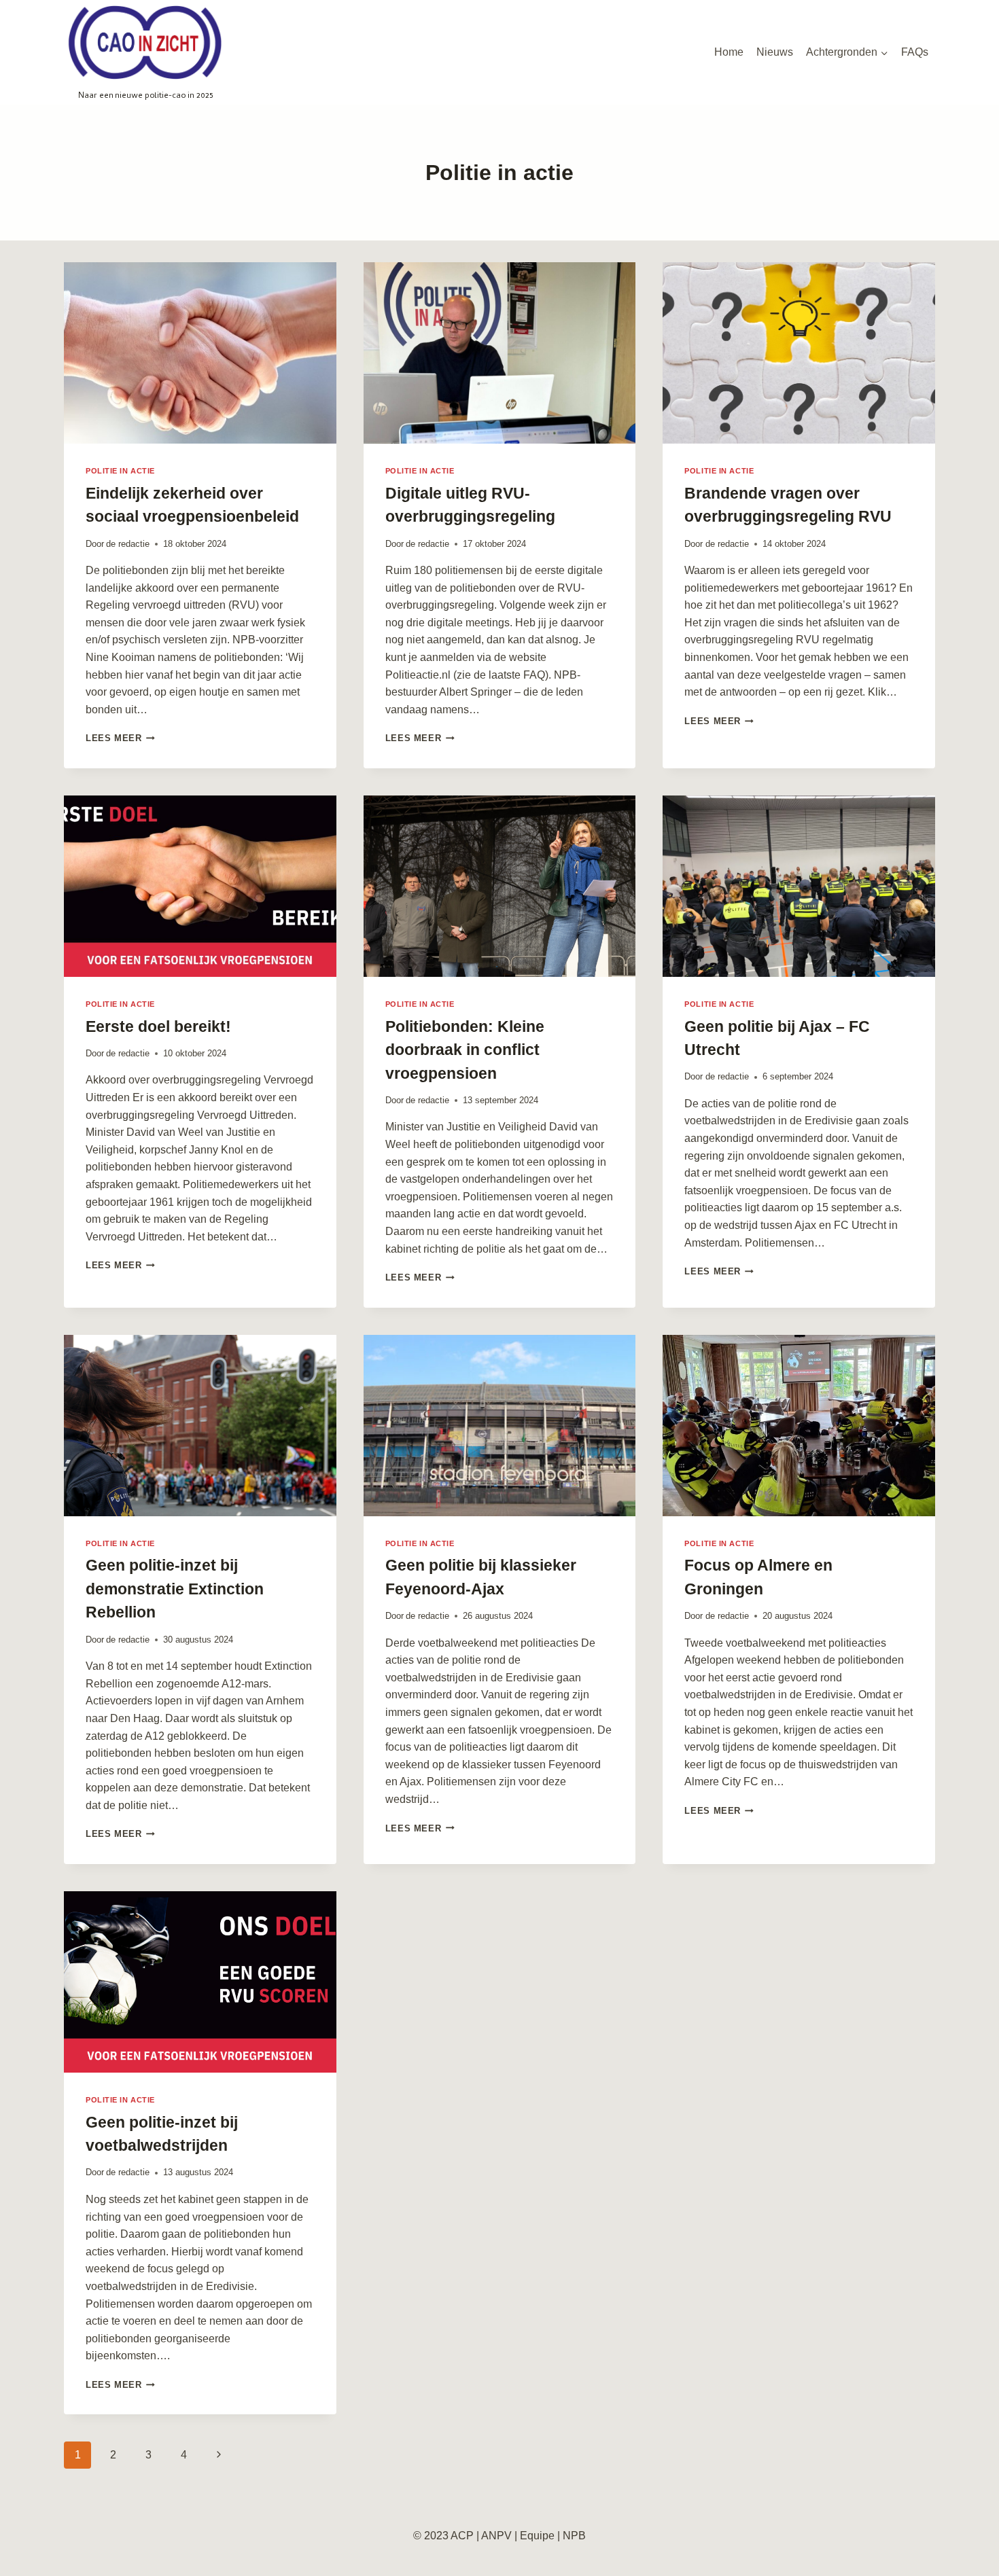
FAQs (915, 52)
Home (729, 52)
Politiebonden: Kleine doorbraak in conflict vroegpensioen (465, 1050)
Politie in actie (120, 471)
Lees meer (120, 738)
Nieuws (775, 52)
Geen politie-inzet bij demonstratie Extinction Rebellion (175, 1589)
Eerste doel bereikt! (158, 1026)
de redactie (128, 544)
